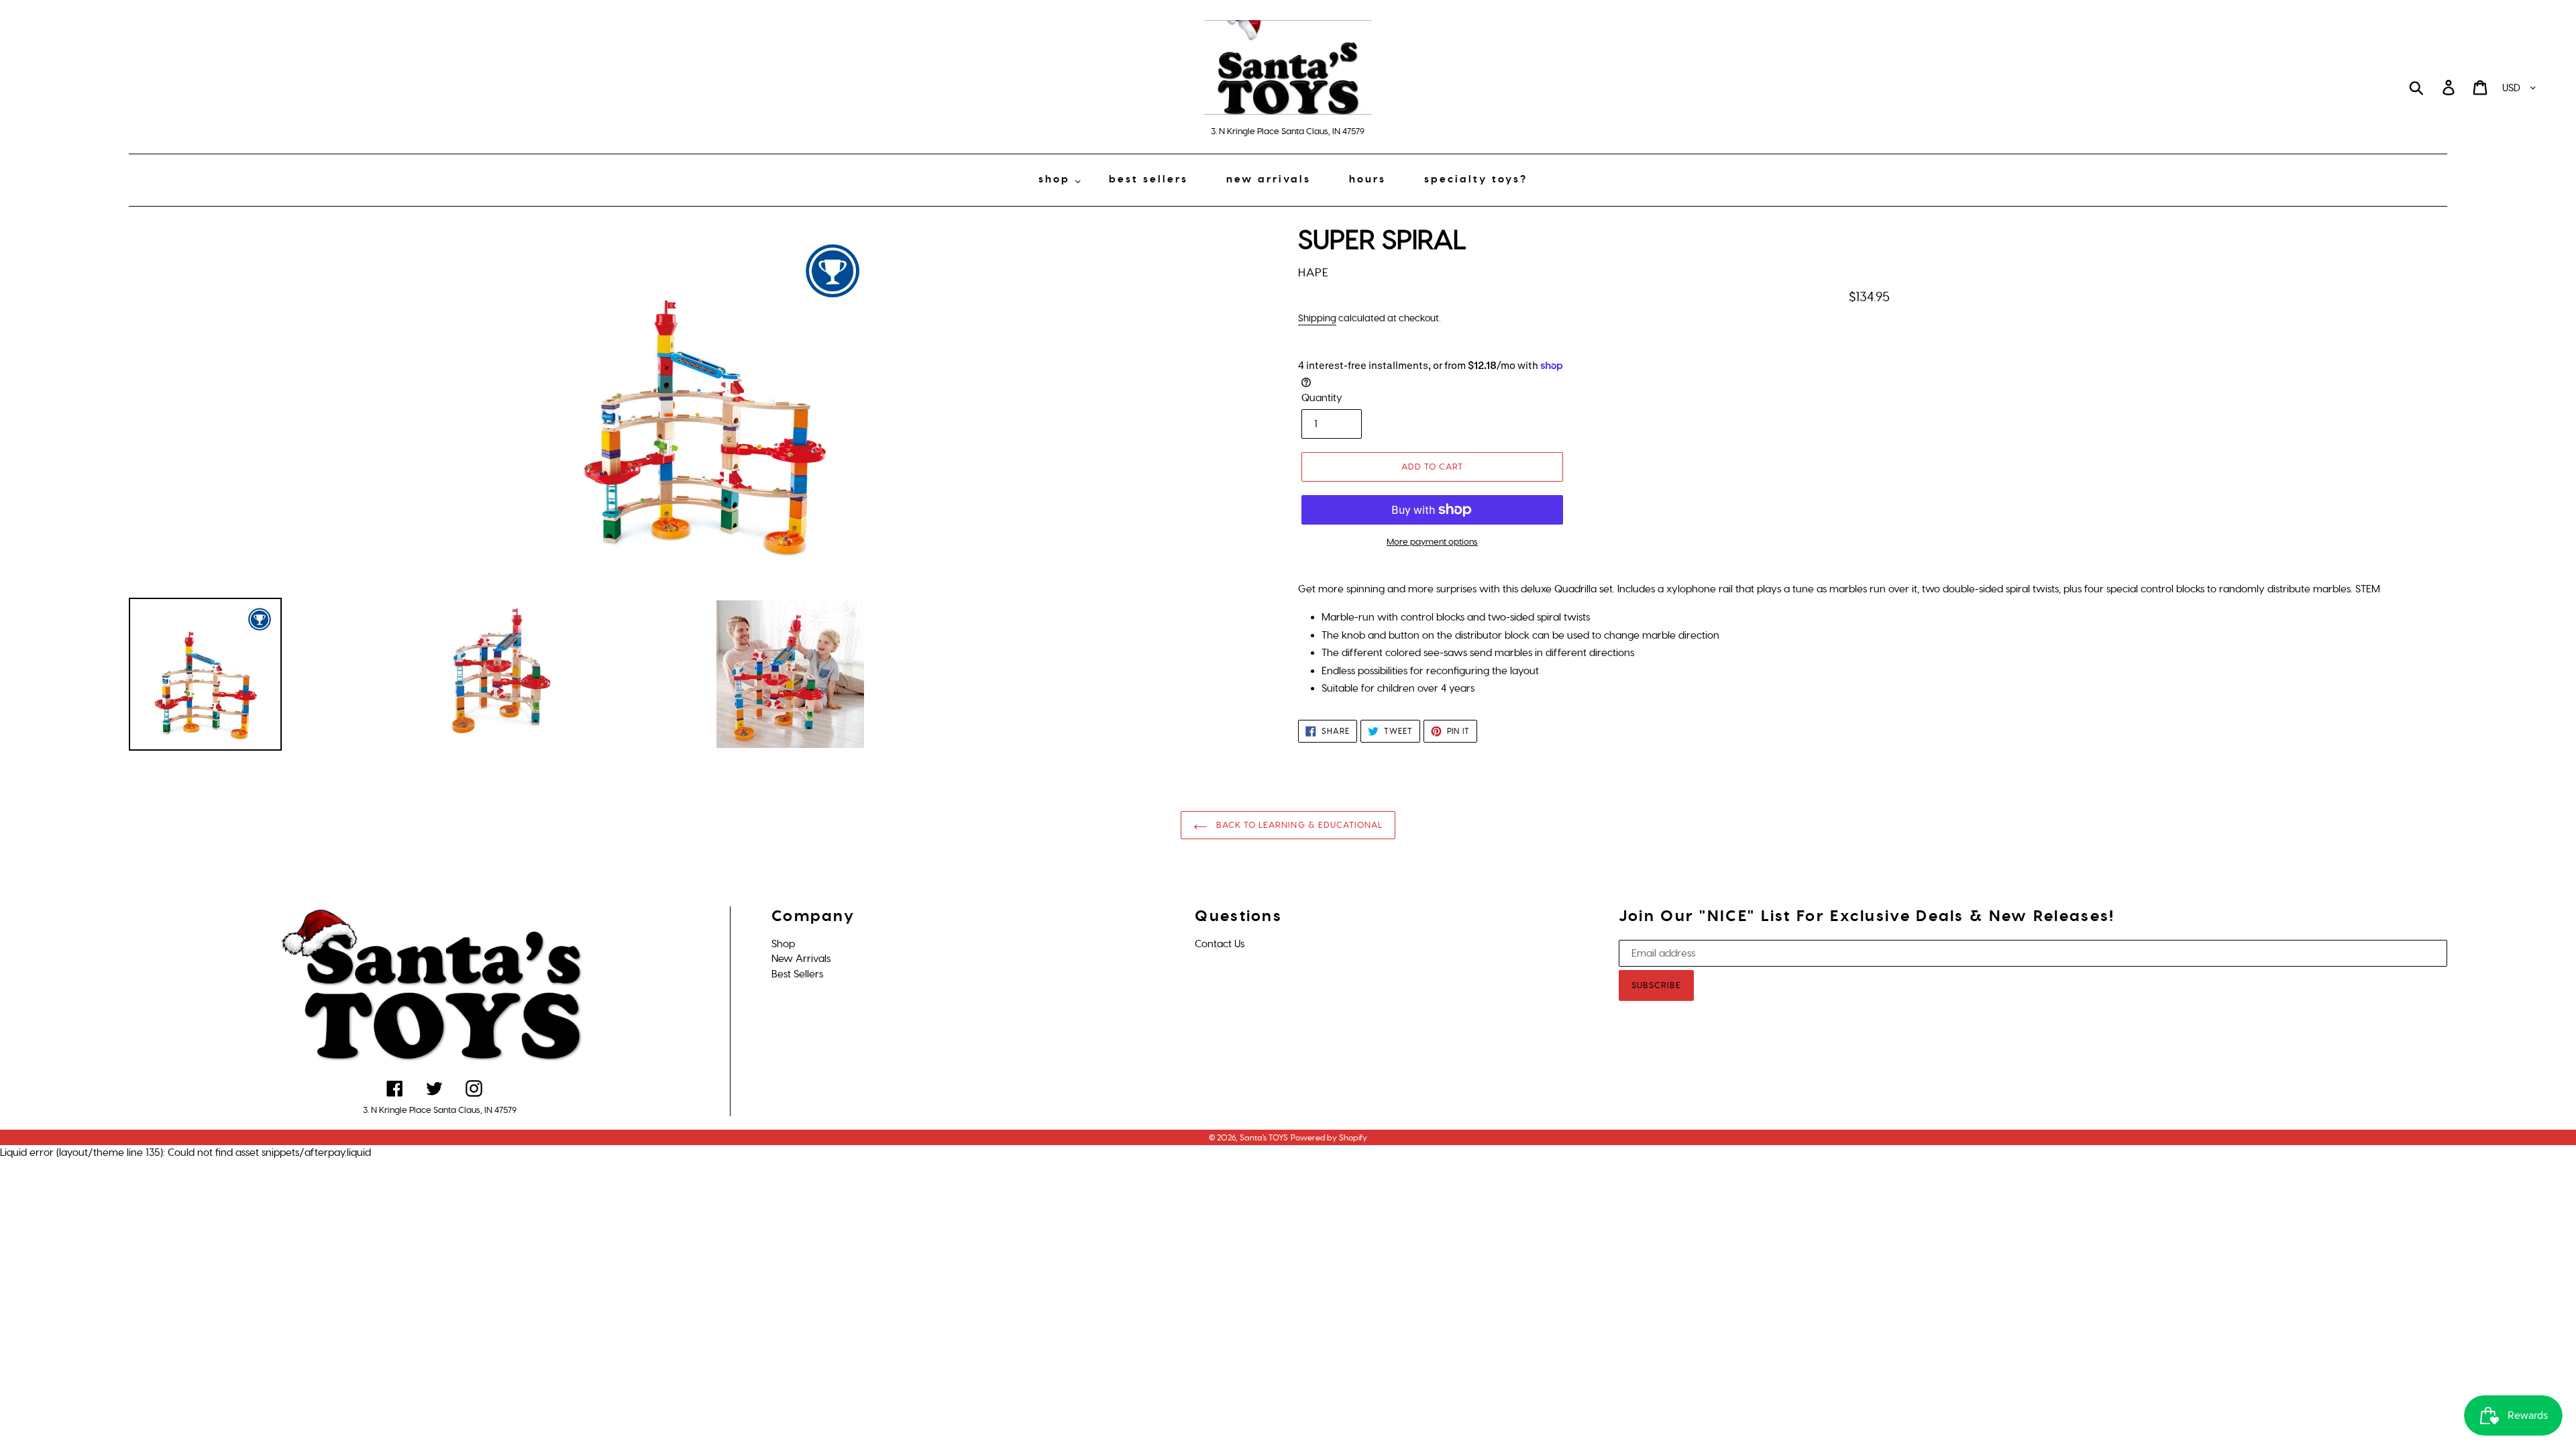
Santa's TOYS (1264, 1138)
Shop (783, 944)
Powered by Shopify (1329, 1138)
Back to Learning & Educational (1298, 825)
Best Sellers (797, 974)
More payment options (1432, 542)
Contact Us (1220, 944)
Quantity (1322, 398)
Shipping (1317, 318)
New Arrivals (801, 959)
